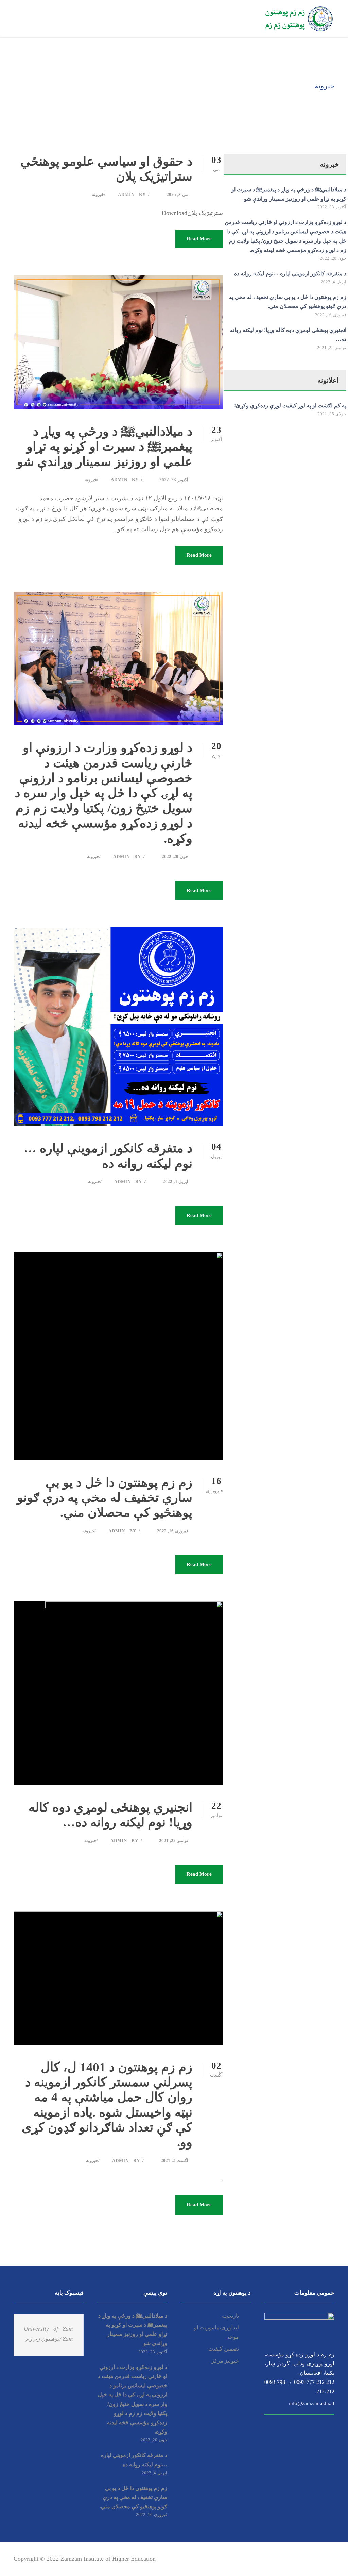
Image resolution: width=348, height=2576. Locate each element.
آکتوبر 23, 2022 (174, 480)
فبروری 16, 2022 (173, 1531)
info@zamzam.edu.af (310, 2403)
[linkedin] (308, 2559)
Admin (126, 194)
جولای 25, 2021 (332, 414)
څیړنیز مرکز (225, 2361)
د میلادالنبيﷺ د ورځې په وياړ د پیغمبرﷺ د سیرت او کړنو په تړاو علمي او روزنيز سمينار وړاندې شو (105, 447)
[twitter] (320, 2559)
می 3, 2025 (177, 194)
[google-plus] (296, 2559)
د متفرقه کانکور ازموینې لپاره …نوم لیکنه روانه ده (290, 274)
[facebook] (284, 2559)
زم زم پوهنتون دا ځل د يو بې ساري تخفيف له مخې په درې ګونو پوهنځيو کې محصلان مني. (105, 1498)
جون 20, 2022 (175, 856)
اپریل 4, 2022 (176, 1182)
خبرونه (98, 194)
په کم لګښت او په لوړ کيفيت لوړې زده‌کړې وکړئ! (290, 406)
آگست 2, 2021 (175, 2161)
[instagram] (332, 2559)
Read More (199, 239)
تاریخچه (230, 2316)
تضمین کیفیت (224, 2349)
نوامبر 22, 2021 (174, 1841)
